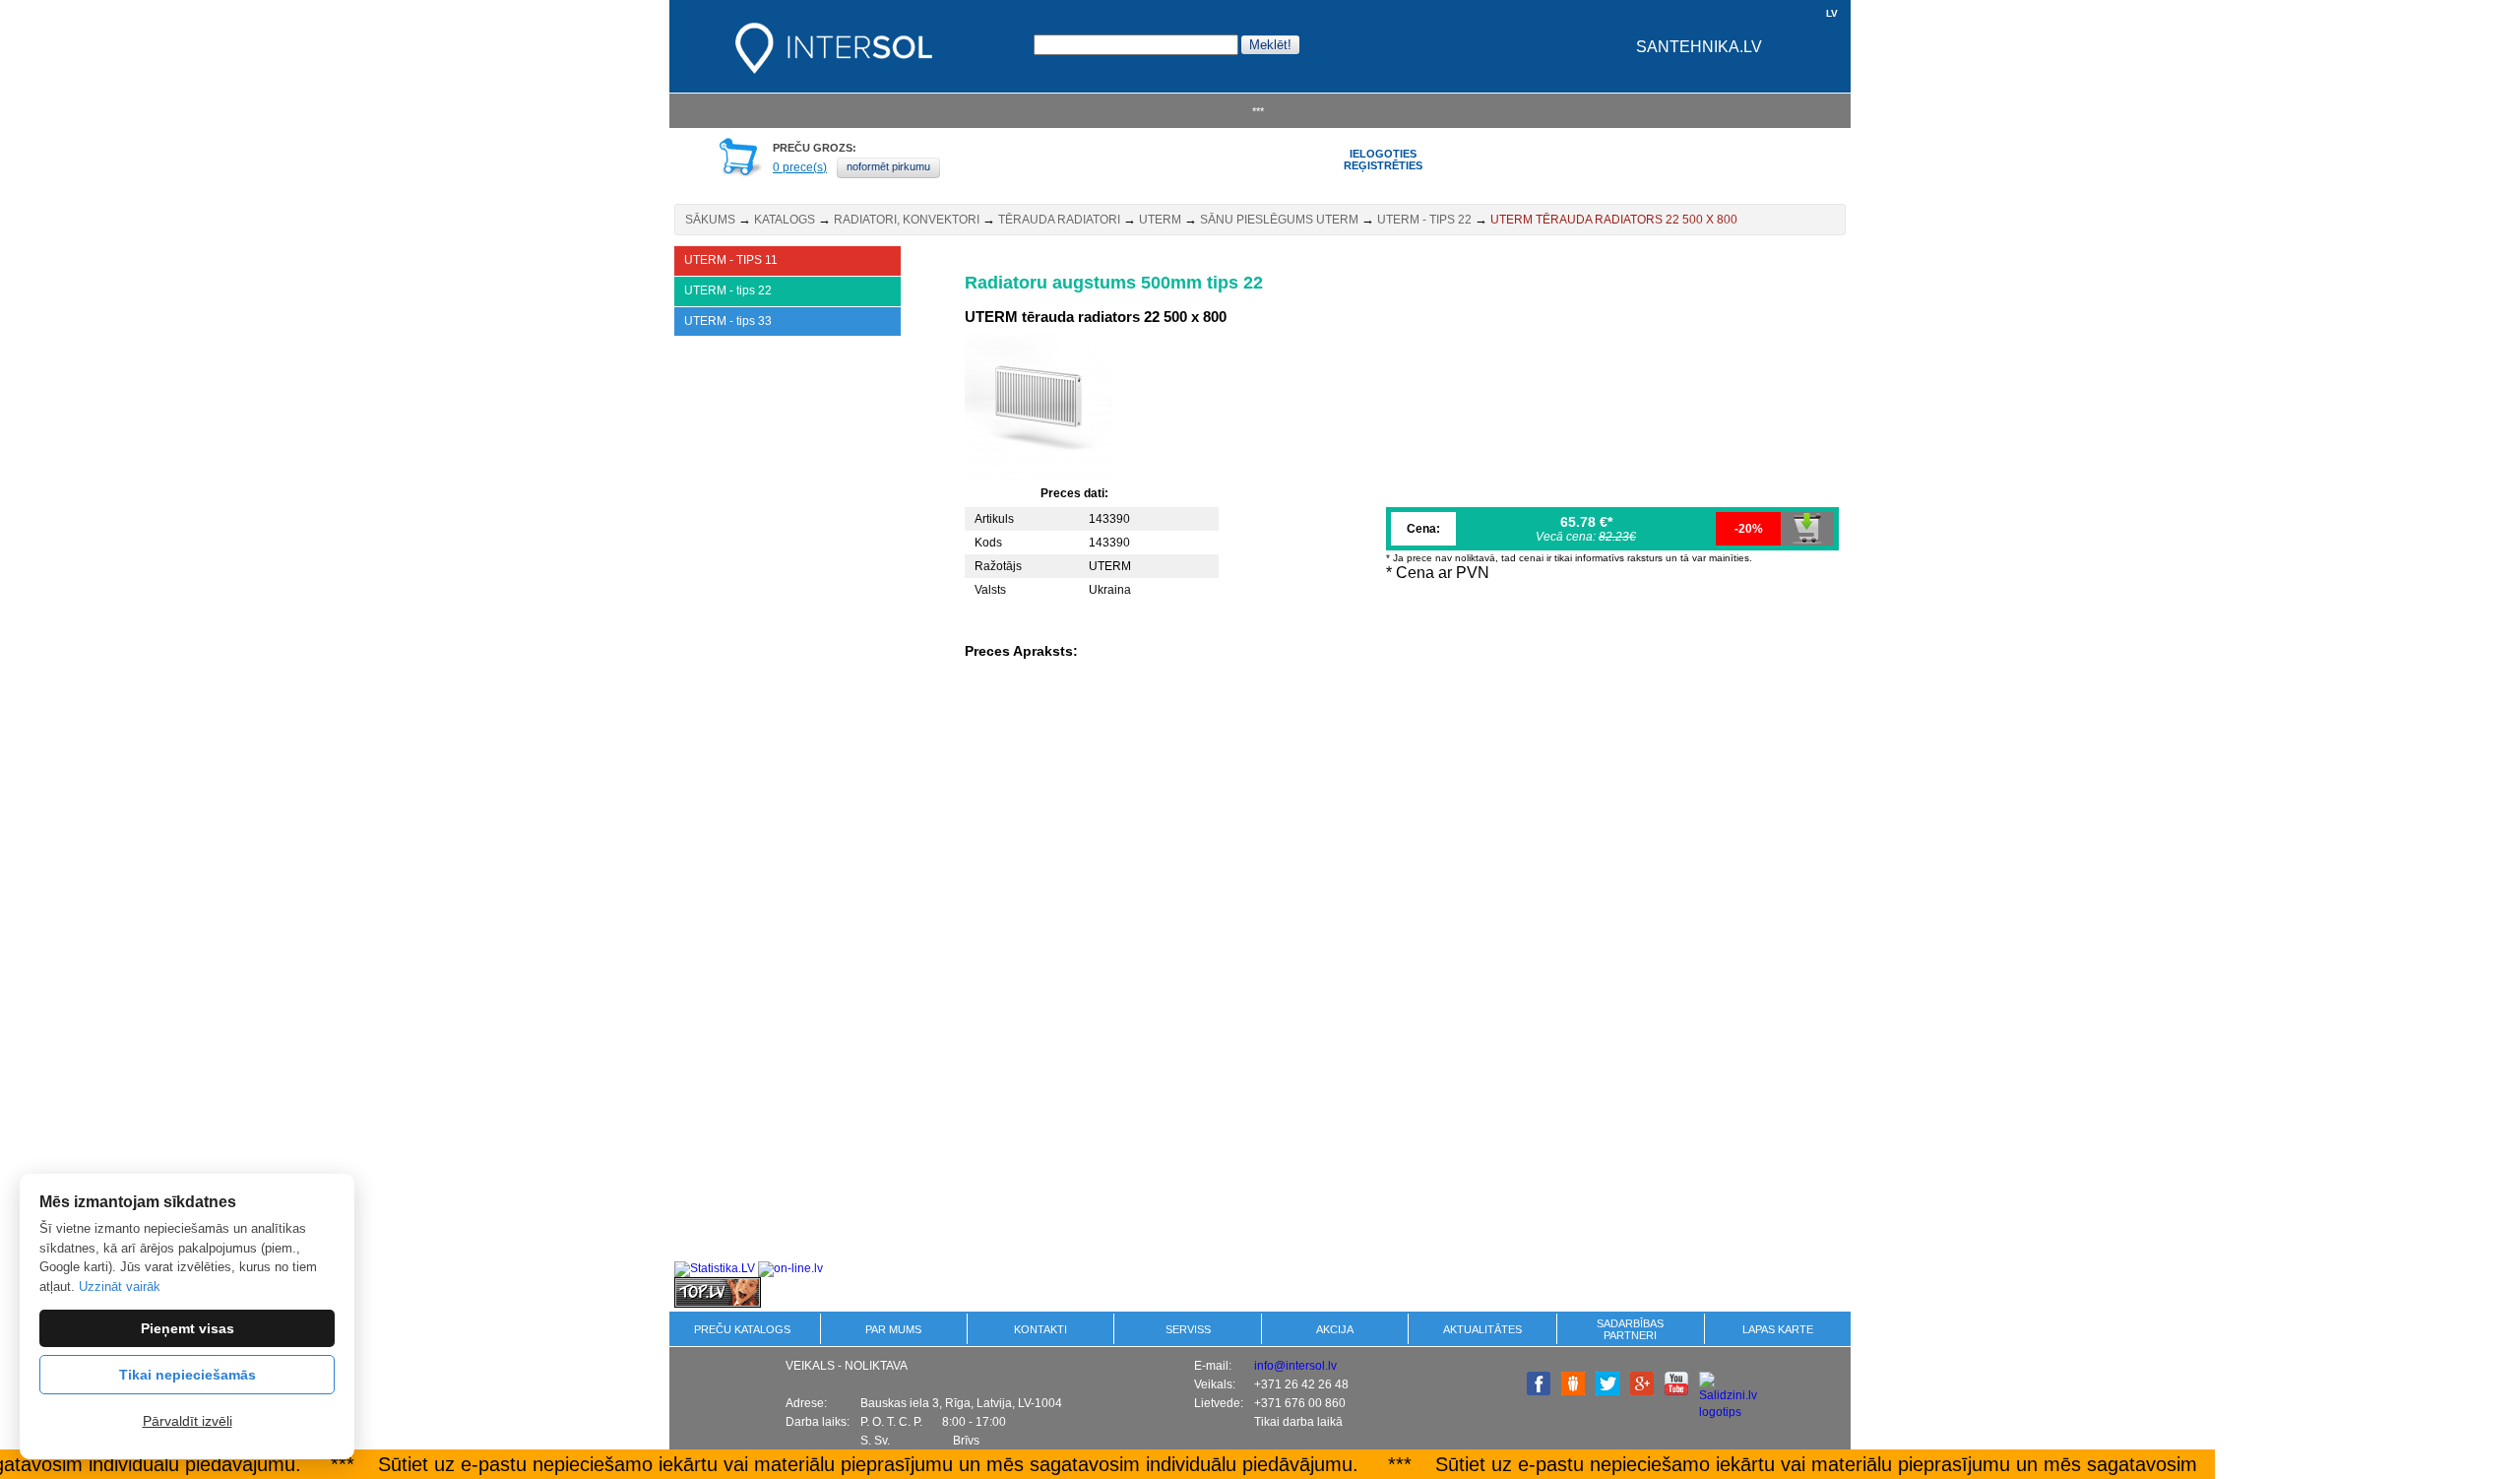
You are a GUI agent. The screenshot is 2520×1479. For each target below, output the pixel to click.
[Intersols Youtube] (1676, 1391)
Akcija (1335, 1329)
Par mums (893, 1329)
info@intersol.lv (1295, 1366)
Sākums (710, 220)
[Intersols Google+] (1642, 1391)
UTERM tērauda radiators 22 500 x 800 (1614, 220)
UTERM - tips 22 (1424, 220)
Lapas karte (1778, 1329)
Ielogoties (1383, 154)
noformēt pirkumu (888, 166)
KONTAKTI (1040, 1329)
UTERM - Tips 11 (731, 260)
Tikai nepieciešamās (188, 1375)
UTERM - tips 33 (728, 321)
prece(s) (800, 167)
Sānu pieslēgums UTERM (1279, 220)
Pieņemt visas (188, 1328)
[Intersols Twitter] (1607, 1391)
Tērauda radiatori (1059, 220)
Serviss (1188, 1329)
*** (1258, 111)
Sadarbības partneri (1630, 1329)
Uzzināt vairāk (120, 1286)
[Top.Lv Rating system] (718, 1304)
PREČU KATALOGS (742, 1329)
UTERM (1160, 220)
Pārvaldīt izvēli (188, 1421)
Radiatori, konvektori (907, 220)
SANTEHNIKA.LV (1699, 47)
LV (1832, 13)
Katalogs (785, 220)
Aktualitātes (1482, 1329)
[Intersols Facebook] (1539, 1391)
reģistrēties (1383, 165)
